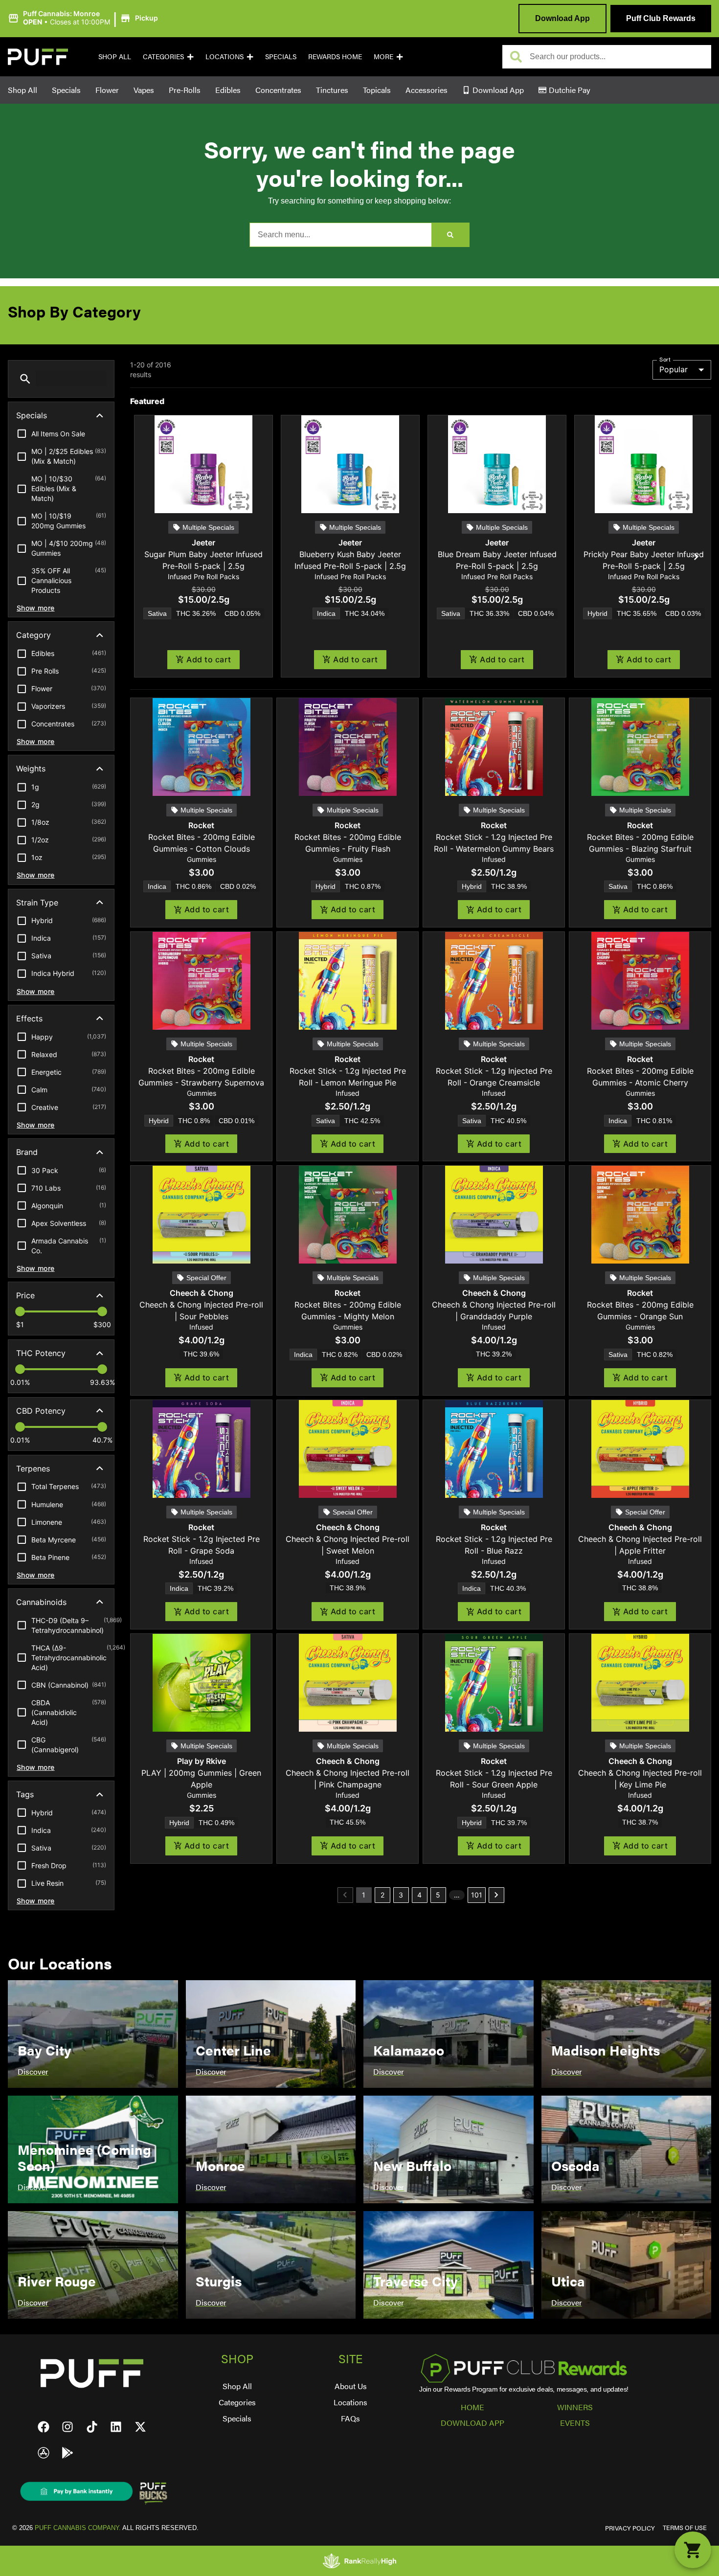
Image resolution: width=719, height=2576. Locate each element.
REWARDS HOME (335, 56)
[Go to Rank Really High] (359, 2561)
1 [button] (364, 1895)
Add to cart (209, 659)
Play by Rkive (202, 1761)
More (383, 56)
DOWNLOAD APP (472, 2423)
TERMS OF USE (685, 2528)
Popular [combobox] (674, 369)
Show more (36, 608)
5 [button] (438, 1895)
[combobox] (617, 57)
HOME (472, 2407)
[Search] (450, 235)
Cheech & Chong (202, 1293)
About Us (351, 2386)
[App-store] (44, 2453)
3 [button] (401, 1895)
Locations (225, 56)
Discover (33, 2071)
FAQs (350, 2418)
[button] (84, 18)
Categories (163, 56)
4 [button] (419, 1895)
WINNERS (575, 2407)
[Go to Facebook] (44, 2427)
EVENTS (575, 2423)
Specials (281, 56)
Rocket (201, 825)
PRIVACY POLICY (630, 2528)
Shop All (115, 56)
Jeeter (203, 542)
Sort (665, 359)
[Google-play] (67, 2453)
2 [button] (382, 1895)
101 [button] (477, 1895)
